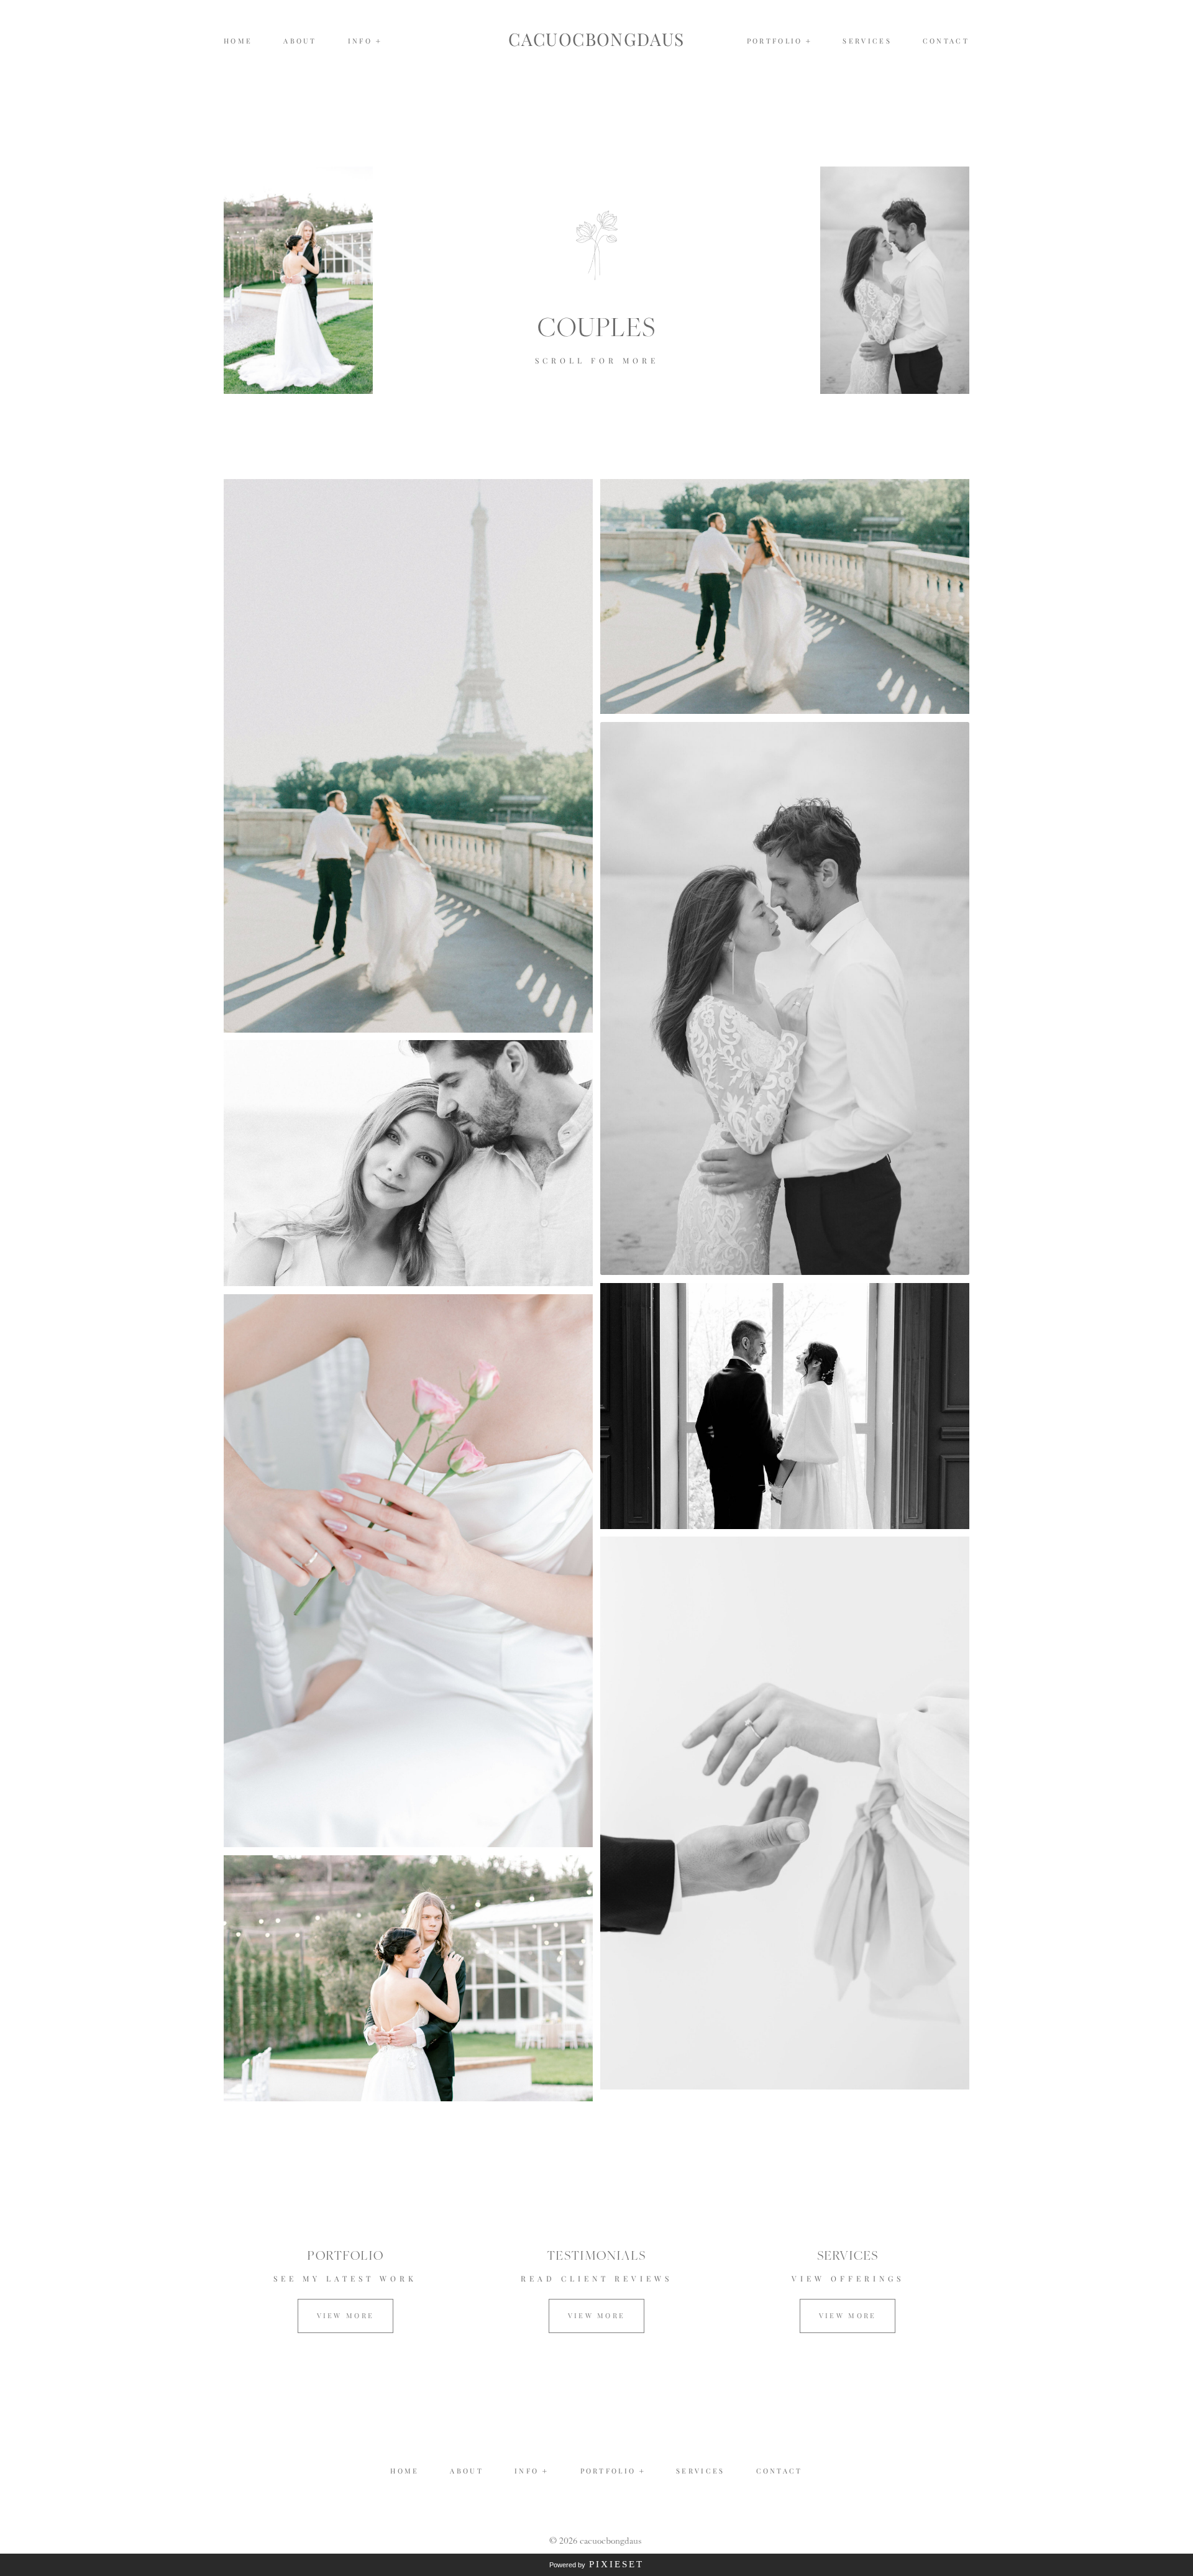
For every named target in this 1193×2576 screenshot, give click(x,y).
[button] (365, 41)
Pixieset (616, 2564)
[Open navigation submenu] (809, 41)
